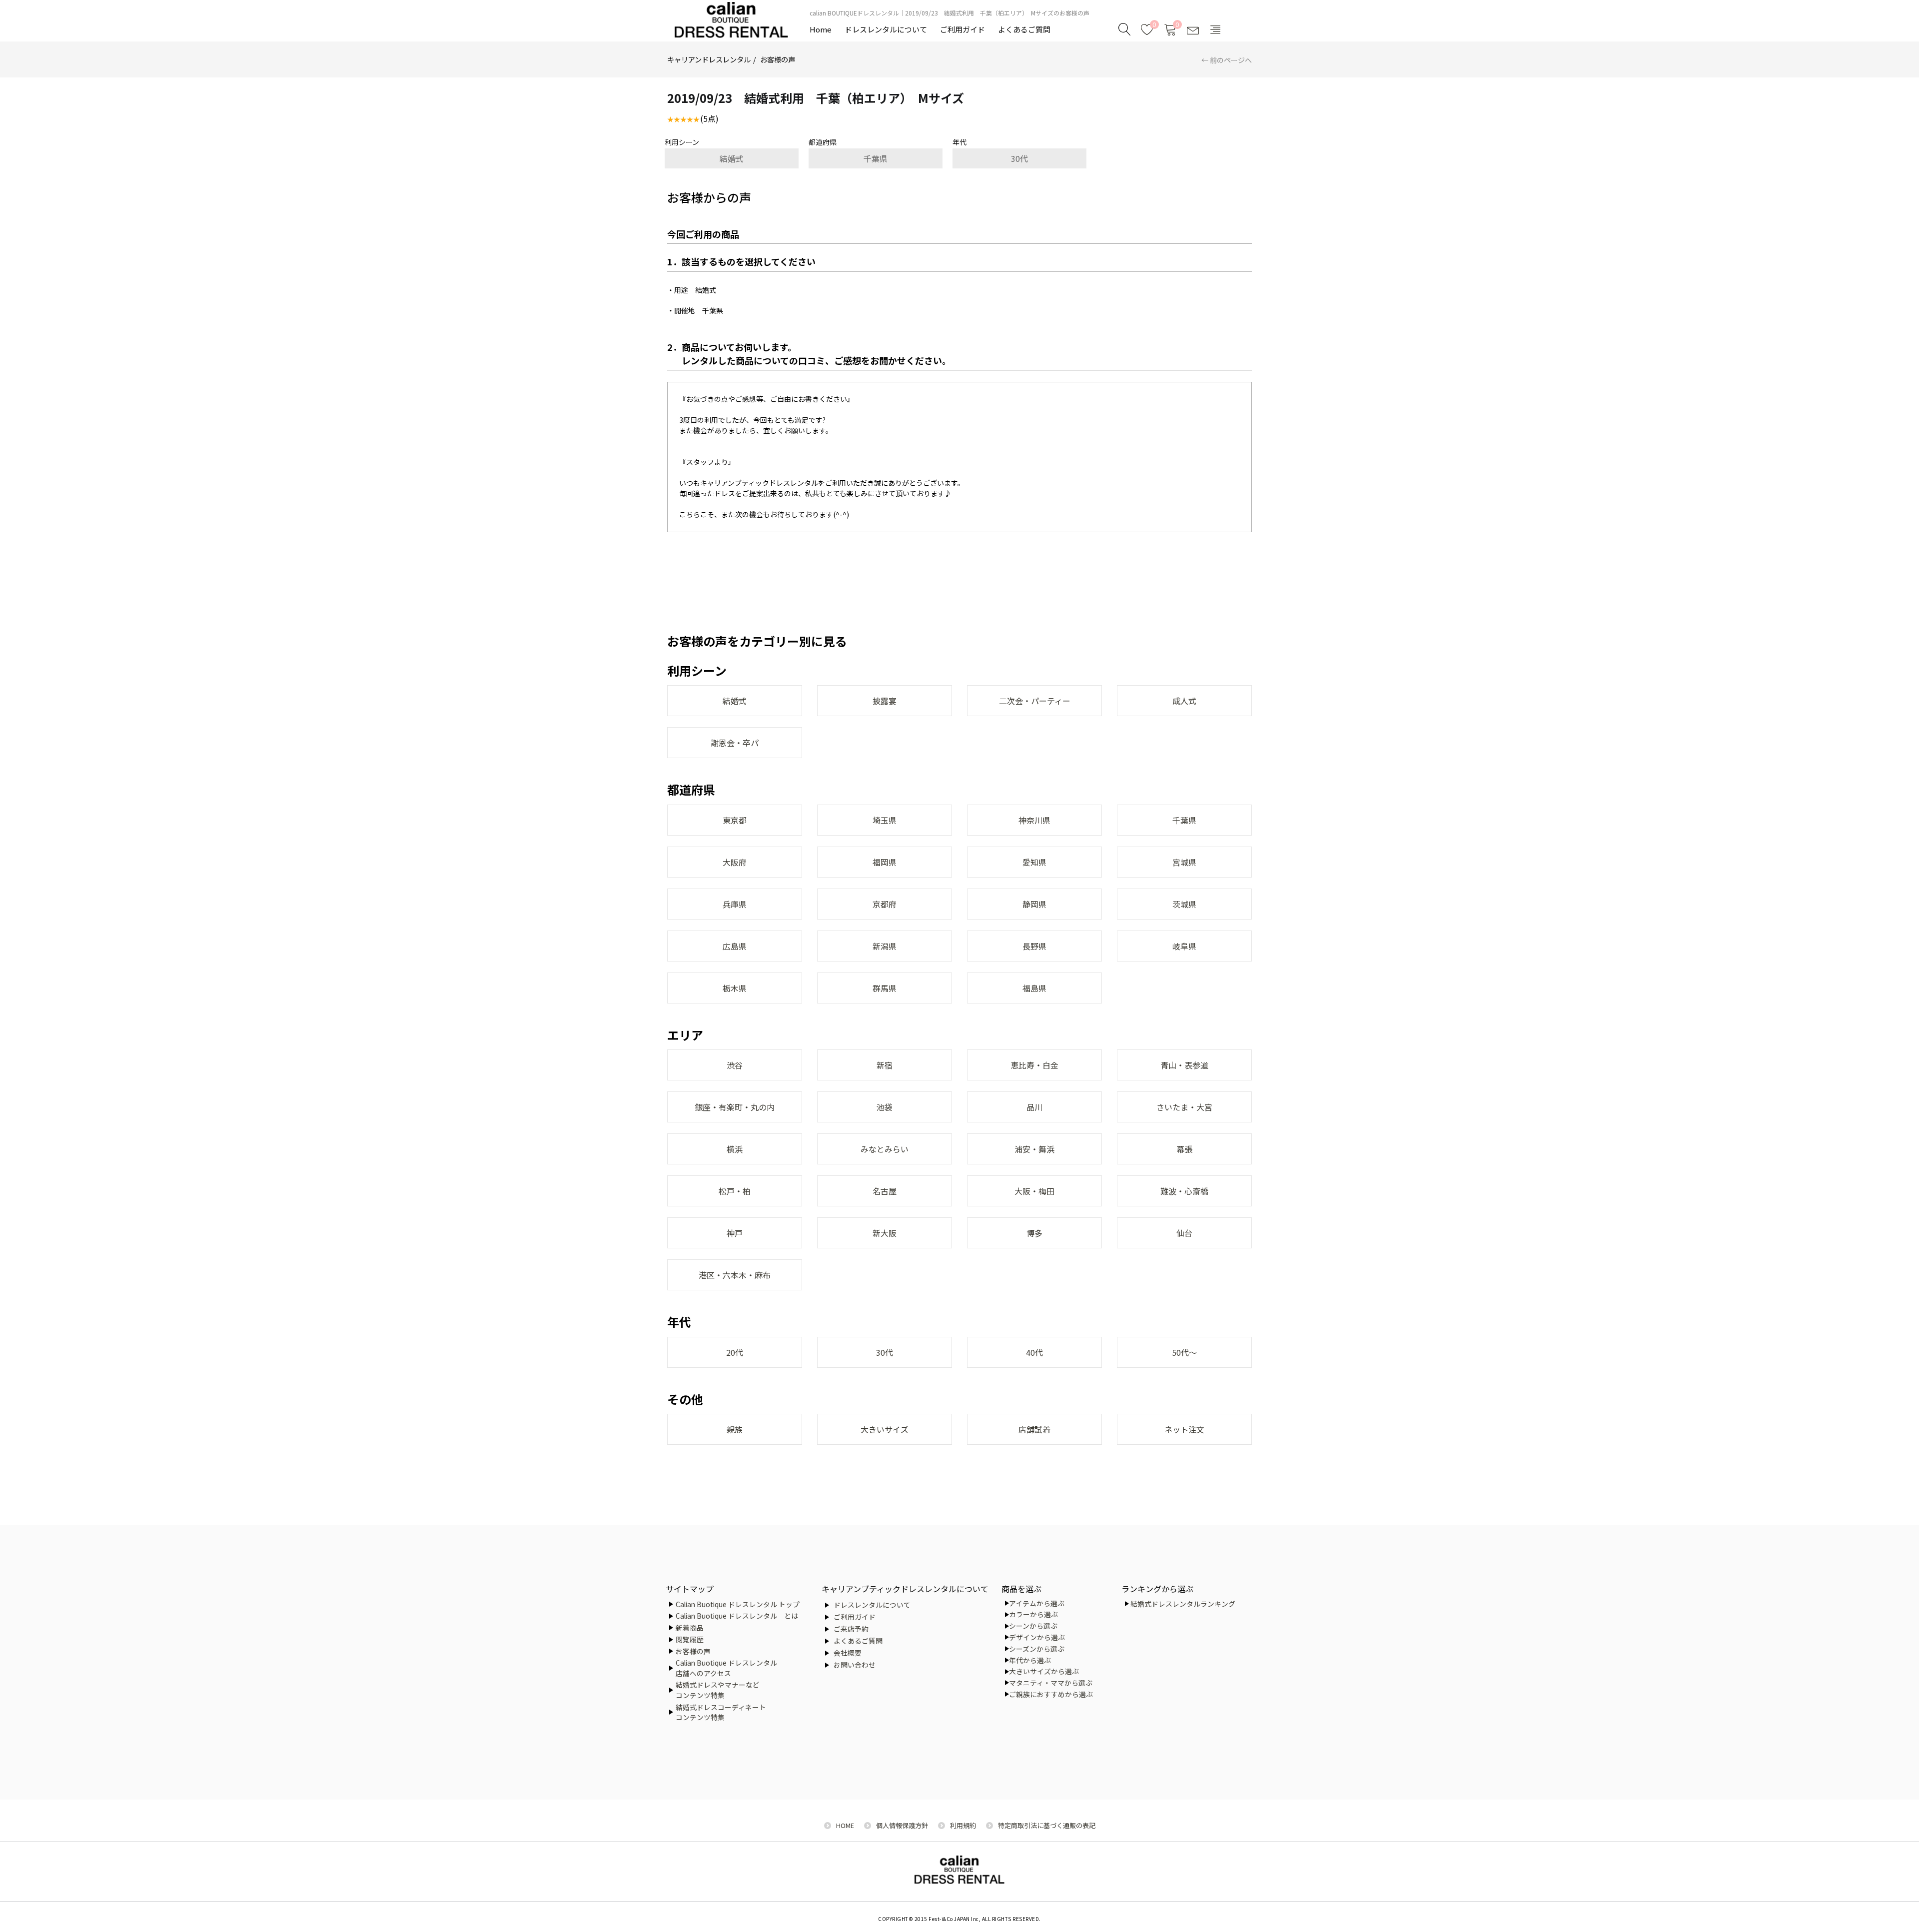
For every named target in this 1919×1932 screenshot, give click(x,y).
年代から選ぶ (1030, 1660)
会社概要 (848, 1653)
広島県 (735, 946)
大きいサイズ (885, 1429)
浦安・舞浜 (1034, 1149)
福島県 (1034, 988)
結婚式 (732, 158)
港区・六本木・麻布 (735, 1275)
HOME (845, 1825)
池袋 (885, 1107)
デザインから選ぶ (1037, 1637)
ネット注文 (1184, 1429)
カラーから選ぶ (1033, 1614)
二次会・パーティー (1035, 701)
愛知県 (1034, 862)
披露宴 (885, 701)
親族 (735, 1429)
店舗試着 (1034, 1429)
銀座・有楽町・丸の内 (735, 1107)
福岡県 (885, 862)
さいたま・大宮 (1184, 1107)
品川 (1034, 1107)
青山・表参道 (1184, 1065)
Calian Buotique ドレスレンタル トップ (738, 1604)
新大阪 (885, 1233)
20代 (735, 1352)
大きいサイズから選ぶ (1044, 1671)
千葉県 (876, 158)
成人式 (1184, 701)
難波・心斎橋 (1184, 1191)
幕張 (1184, 1149)
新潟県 (885, 946)
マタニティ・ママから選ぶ (1051, 1683)
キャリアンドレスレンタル (709, 59)
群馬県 (885, 988)
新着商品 (690, 1628)
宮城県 (1184, 862)
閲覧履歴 (690, 1639)
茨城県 (1184, 904)
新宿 (885, 1065)
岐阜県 (1184, 946)
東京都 (735, 820)
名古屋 (885, 1191)
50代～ (1184, 1352)
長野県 (1034, 946)
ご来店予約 (851, 1629)
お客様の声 (778, 59)
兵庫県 (735, 904)
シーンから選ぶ (1033, 1626)
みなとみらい (885, 1149)
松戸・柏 (735, 1191)
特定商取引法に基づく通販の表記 (1047, 1825)
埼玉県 (885, 820)
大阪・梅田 (1034, 1191)
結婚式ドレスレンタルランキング (1183, 1604)
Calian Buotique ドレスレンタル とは (737, 1616)
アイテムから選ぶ (1037, 1603)
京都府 (885, 904)
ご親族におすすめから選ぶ (1051, 1694)
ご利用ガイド (962, 29)
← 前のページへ (1227, 60)
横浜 (735, 1149)
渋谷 (735, 1065)
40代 (1034, 1352)
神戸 (735, 1233)
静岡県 (1034, 904)
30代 (1019, 158)
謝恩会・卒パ (735, 743)
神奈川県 (1034, 820)
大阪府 (735, 862)
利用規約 (963, 1825)
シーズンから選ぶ (1037, 1649)
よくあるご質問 (1024, 29)
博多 (1034, 1233)
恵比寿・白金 (1034, 1065)
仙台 (1184, 1233)
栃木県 (735, 988)
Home (821, 29)
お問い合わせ (855, 1665)
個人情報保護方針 (902, 1825)
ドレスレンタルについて (886, 29)
